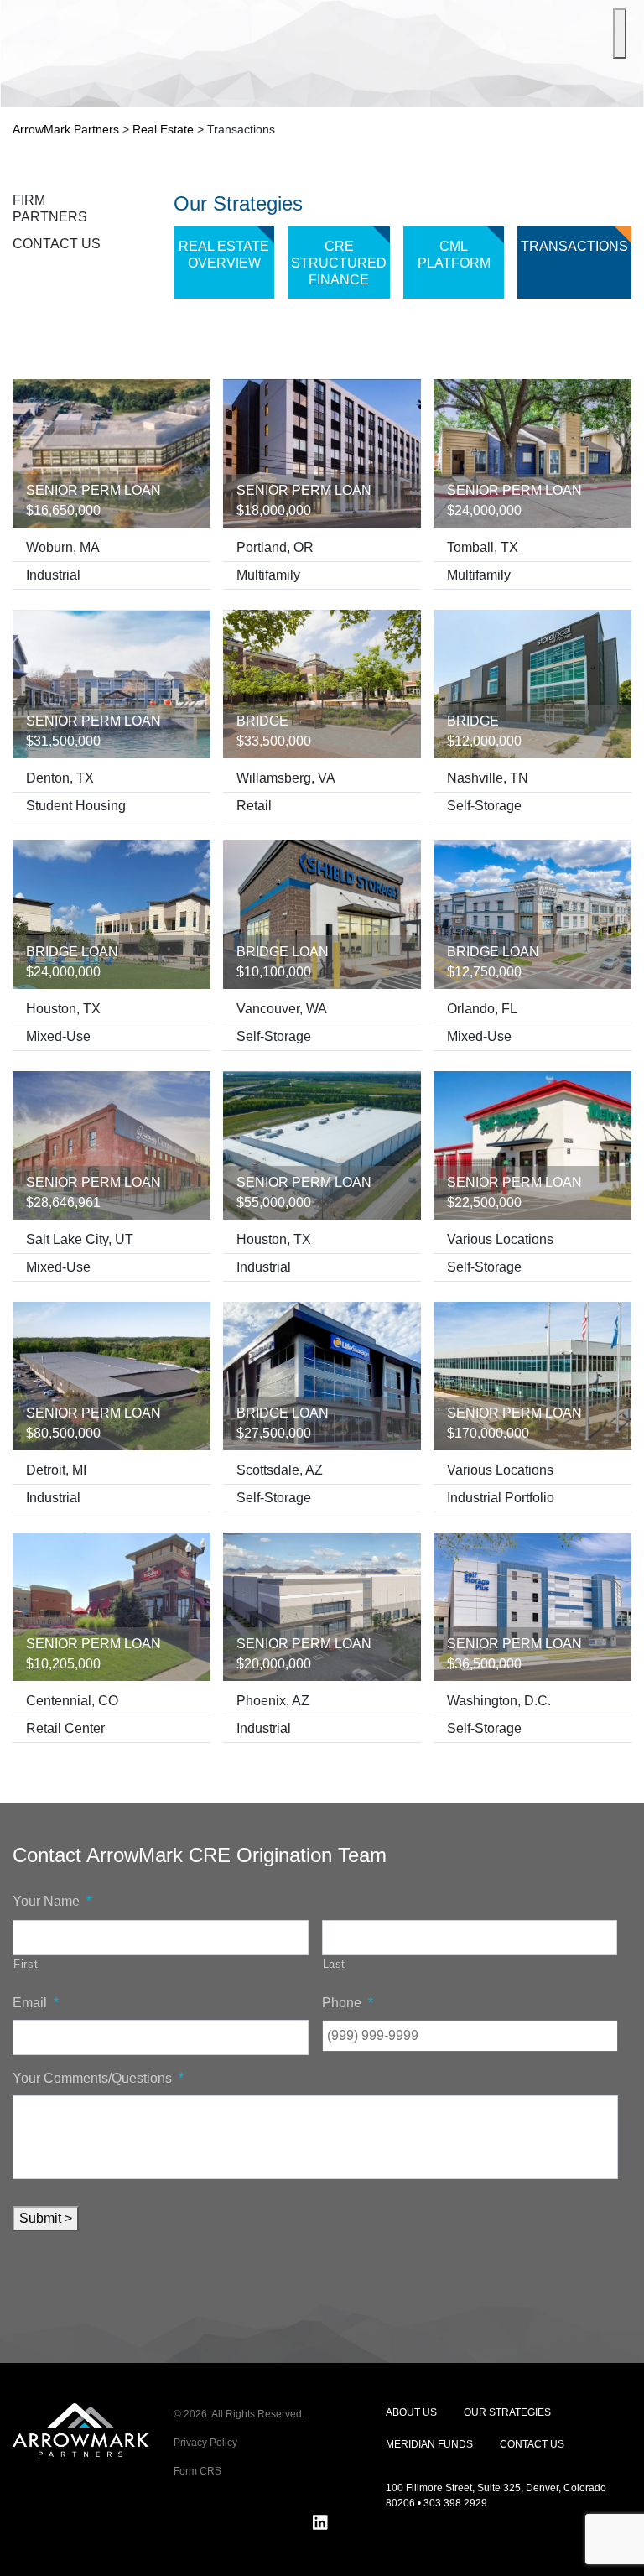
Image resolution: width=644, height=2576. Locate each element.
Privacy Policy (205, 2443)
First (26, 1964)
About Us (411, 2412)
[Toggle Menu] (620, 34)
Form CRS (197, 2471)
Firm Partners (50, 208)
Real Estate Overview (224, 255)
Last (335, 1964)
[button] (617, 2549)
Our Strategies (507, 2412)
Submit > (46, 2218)
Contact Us (57, 244)
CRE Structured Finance (339, 263)
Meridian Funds (429, 2444)
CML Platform (454, 255)
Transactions (574, 246)
